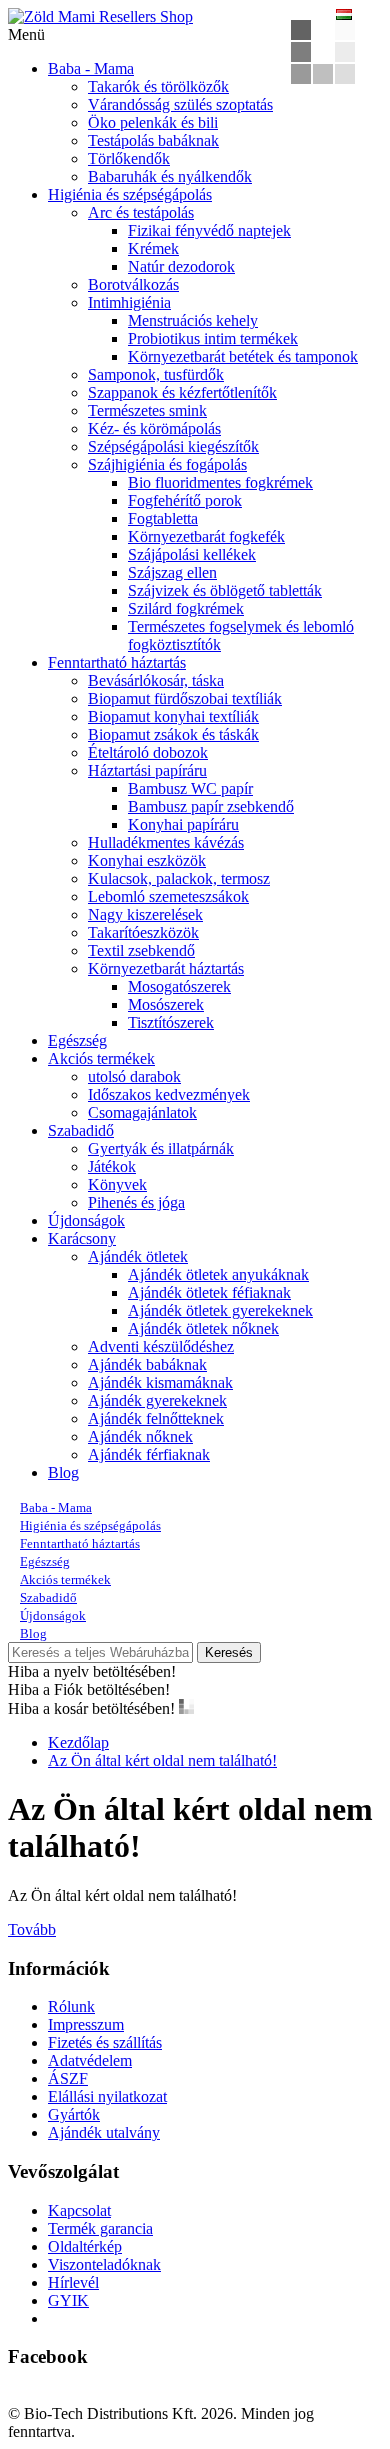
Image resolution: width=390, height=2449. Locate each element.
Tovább (32, 1929)
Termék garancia (100, 2228)
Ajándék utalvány (104, 2132)
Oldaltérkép (85, 2246)
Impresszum (86, 2024)
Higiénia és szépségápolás (130, 194)
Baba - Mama (91, 68)
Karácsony (82, 1238)
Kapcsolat (79, 2210)
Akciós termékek (101, 1058)
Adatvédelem (90, 2060)
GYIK (68, 2300)
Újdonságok (86, 1220)
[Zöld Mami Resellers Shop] (100, 16)
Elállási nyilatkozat (107, 2096)
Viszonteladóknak (104, 2264)
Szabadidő (81, 1130)
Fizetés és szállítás (105, 2042)
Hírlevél (73, 2282)
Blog (63, 1472)
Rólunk (71, 2006)
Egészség (77, 1040)
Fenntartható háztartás (117, 662)
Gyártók (74, 2114)
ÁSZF (68, 2078)
